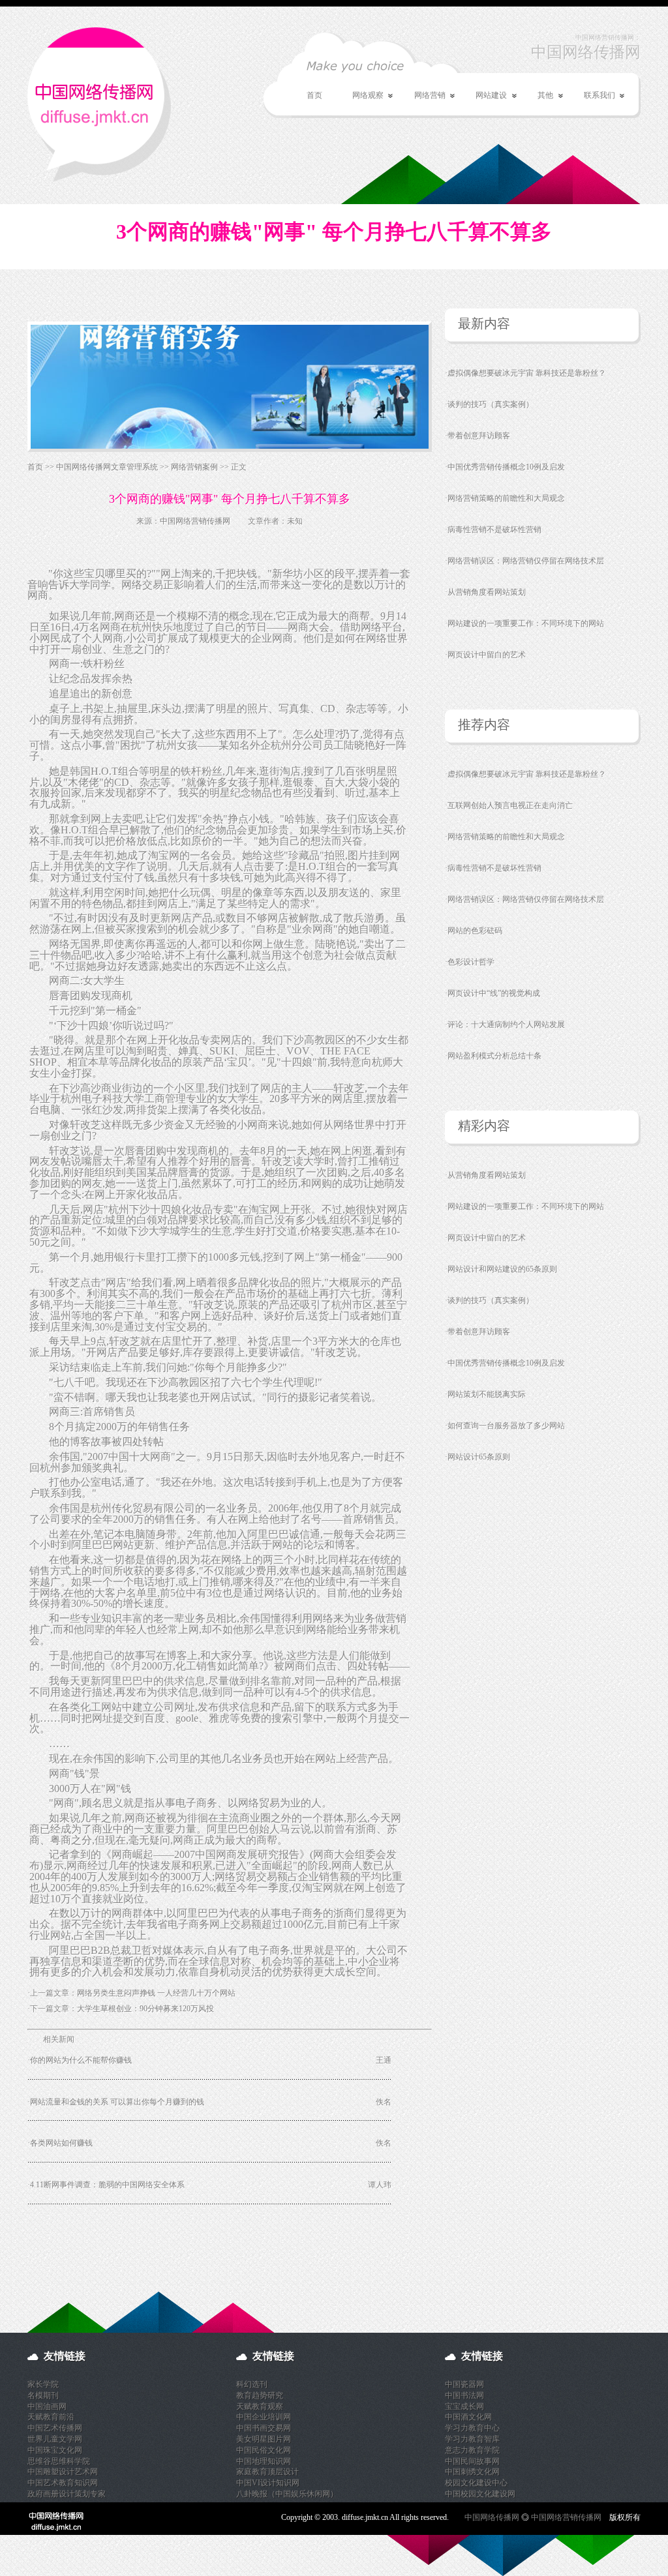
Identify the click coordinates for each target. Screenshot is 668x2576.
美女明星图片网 (264, 2439)
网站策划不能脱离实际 (487, 1394)
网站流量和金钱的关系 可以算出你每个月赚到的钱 (117, 2102)
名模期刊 (43, 2395)
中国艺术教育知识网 (63, 2483)
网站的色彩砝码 (475, 931)
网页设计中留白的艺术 (487, 655)
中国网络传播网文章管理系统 (107, 467)
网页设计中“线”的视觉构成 (494, 993)
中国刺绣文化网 (472, 2472)
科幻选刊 (252, 2384)
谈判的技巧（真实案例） (491, 404)
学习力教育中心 (472, 2428)
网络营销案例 (194, 467)
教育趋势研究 (260, 2395)
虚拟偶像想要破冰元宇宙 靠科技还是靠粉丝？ (527, 373)
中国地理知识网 (264, 2461)
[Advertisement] (180, 2253)
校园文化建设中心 (476, 2483)
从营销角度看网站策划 (487, 592)
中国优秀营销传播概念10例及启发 (506, 467)
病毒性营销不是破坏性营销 (494, 530)
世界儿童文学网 (55, 2439)
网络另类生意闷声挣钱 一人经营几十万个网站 (156, 1993)
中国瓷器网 (464, 2384)
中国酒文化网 (468, 2417)
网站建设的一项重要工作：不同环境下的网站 (526, 623)
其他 (538, 96)
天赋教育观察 (260, 2406)
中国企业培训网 (264, 2417)
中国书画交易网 (264, 2428)
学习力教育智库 (472, 2439)
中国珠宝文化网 (55, 2450)
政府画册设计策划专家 (67, 2494)
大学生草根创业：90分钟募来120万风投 (145, 2009)
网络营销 (422, 96)
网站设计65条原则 (479, 1457)
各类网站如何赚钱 (61, 2143)
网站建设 (484, 96)
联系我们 (592, 96)
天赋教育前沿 (51, 2417)
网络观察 (360, 96)
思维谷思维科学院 (59, 2461)
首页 (314, 95)
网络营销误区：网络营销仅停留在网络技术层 (526, 561)
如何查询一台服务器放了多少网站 (506, 1426)
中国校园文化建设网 (480, 2494)
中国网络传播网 (492, 2517)
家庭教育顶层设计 (267, 2472)
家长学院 (43, 2384)
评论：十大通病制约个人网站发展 (506, 1025)
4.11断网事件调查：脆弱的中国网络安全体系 (107, 2185)
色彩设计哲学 (471, 962)
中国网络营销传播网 (195, 521)
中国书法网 (464, 2395)
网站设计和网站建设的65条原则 (502, 1269)
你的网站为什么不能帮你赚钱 (81, 2060)
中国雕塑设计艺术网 (63, 2472)
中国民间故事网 (472, 2461)
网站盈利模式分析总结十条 (494, 1056)
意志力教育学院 (472, 2450)
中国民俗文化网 (264, 2450)
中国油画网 (47, 2406)
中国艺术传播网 (55, 2428)
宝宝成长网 (464, 2406)
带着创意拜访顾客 (479, 436)
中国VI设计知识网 (268, 2483)
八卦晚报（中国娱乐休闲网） (287, 2494)
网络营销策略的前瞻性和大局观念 (506, 498)
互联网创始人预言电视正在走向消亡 (510, 805)
